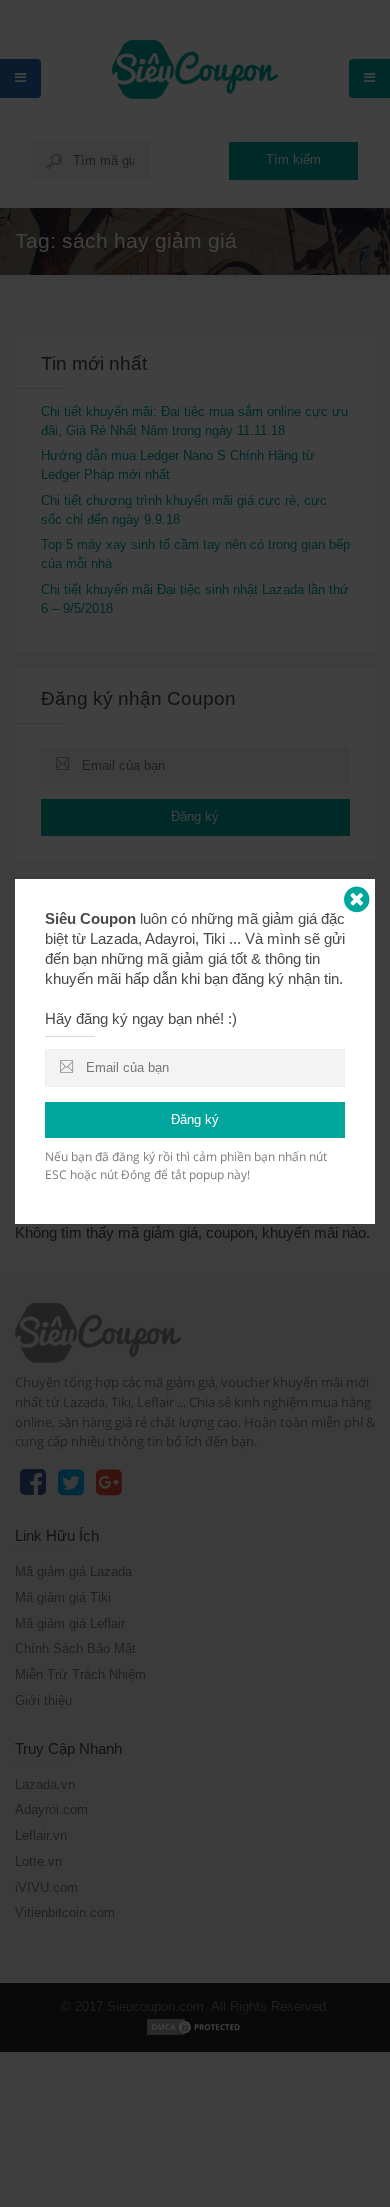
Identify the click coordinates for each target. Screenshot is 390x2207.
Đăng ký (195, 1119)
